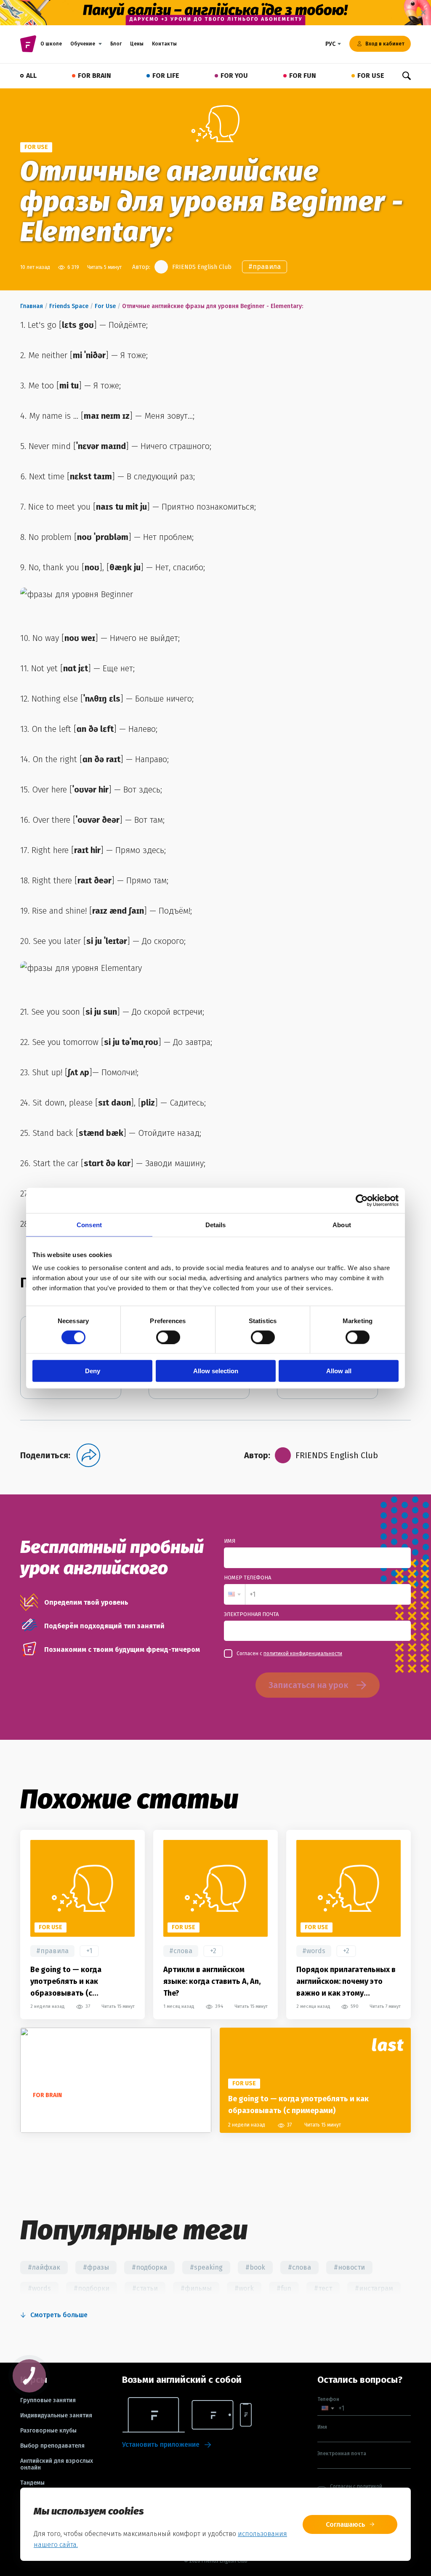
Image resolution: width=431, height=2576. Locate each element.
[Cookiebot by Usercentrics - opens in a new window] (362, 1200)
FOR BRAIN (94, 76)
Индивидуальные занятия (56, 2416)
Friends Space (69, 306)
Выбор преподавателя (52, 2446)
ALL (31, 76)
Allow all (339, 1371)
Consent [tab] (89, 1224)
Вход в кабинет (385, 44)
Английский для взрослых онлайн (57, 2464)
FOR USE (371, 76)
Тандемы (32, 2483)
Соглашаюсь (346, 2524)
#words (314, 1951)
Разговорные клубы (48, 2431)
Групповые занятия (48, 2401)
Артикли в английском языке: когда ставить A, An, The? (212, 1981)
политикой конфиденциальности (303, 1654)
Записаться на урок (308, 1685)
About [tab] (342, 1224)
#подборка (149, 2267)
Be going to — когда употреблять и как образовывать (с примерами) (66, 1982)
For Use (105, 306)
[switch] (168, 1337)
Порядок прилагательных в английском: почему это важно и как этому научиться (346, 1982)
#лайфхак (44, 2267)
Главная (32, 306)
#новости (349, 2267)
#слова (181, 1951)
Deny (93, 1371)
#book (255, 2267)
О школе (51, 44)
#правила (265, 267)
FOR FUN (303, 76)
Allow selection (216, 1371)
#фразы (96, 2267)
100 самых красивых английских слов (96, 2111)
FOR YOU (234, 76)
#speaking (206, 2267)
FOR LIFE (166, 76)
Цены (137, 44)
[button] (234, 1594)
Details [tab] (216, 1224)
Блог (116, 44)
